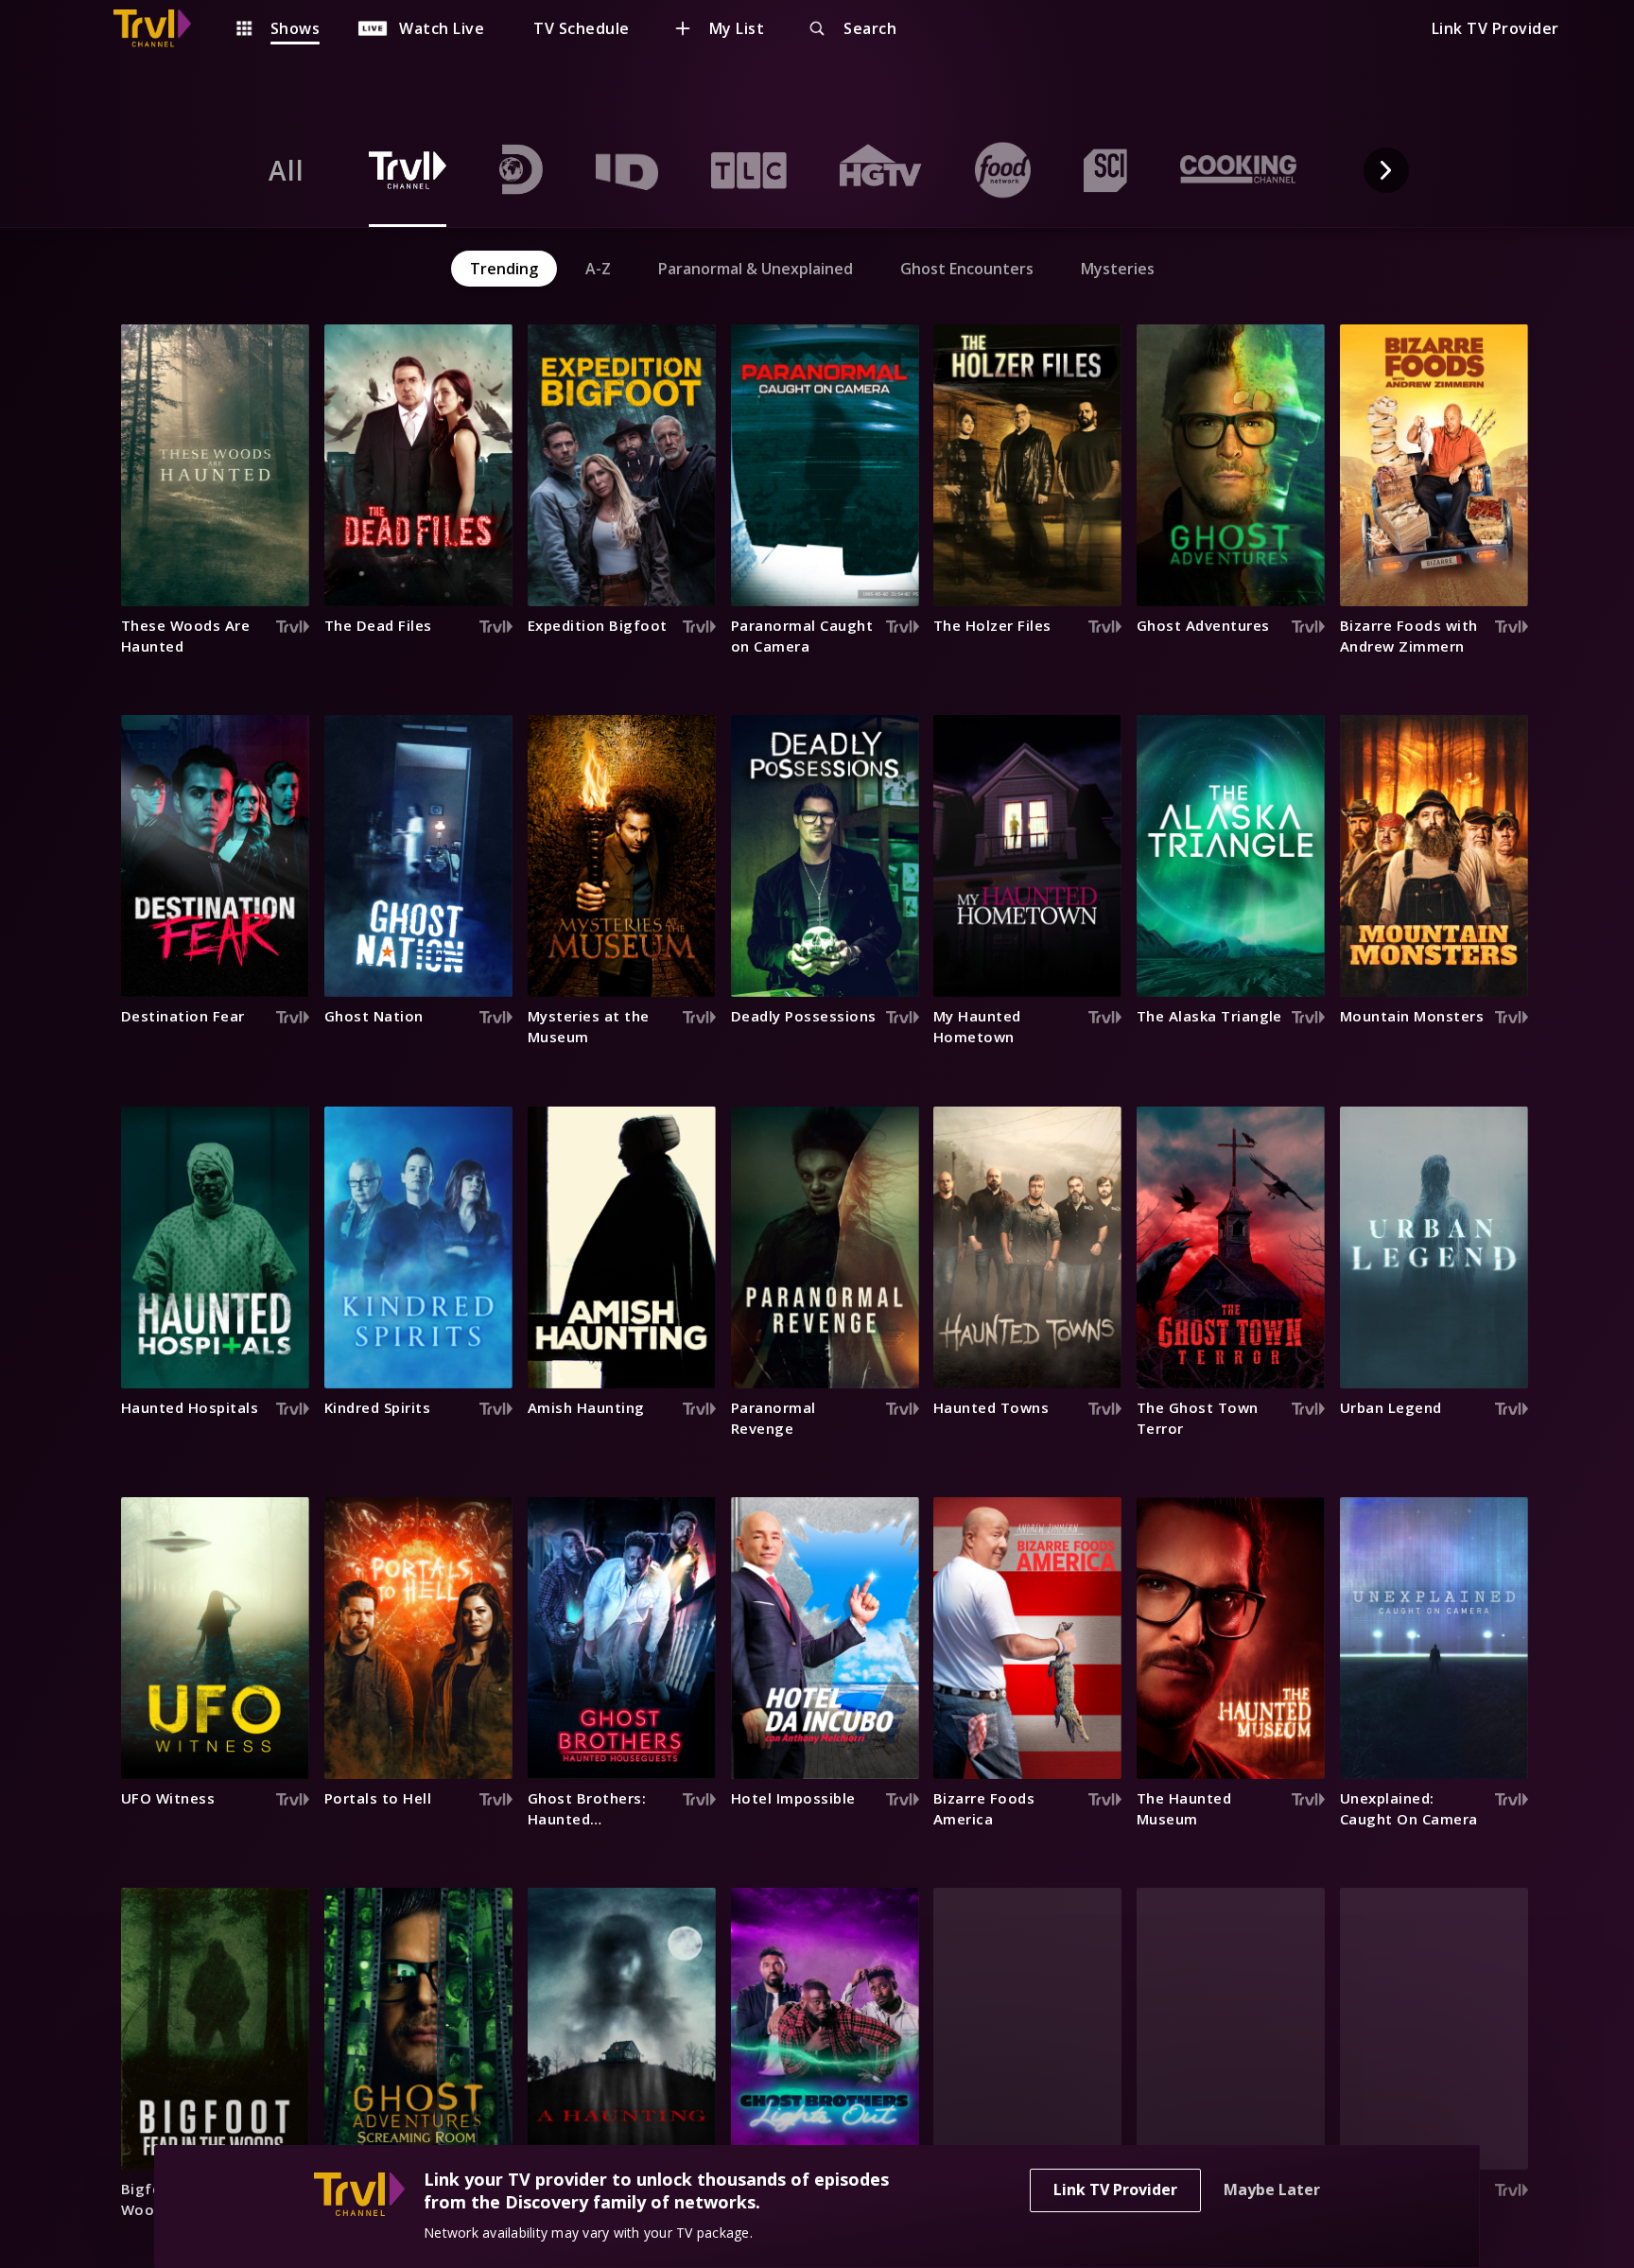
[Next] (1386, 170)
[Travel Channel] (162, 28)
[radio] (287, 170)
